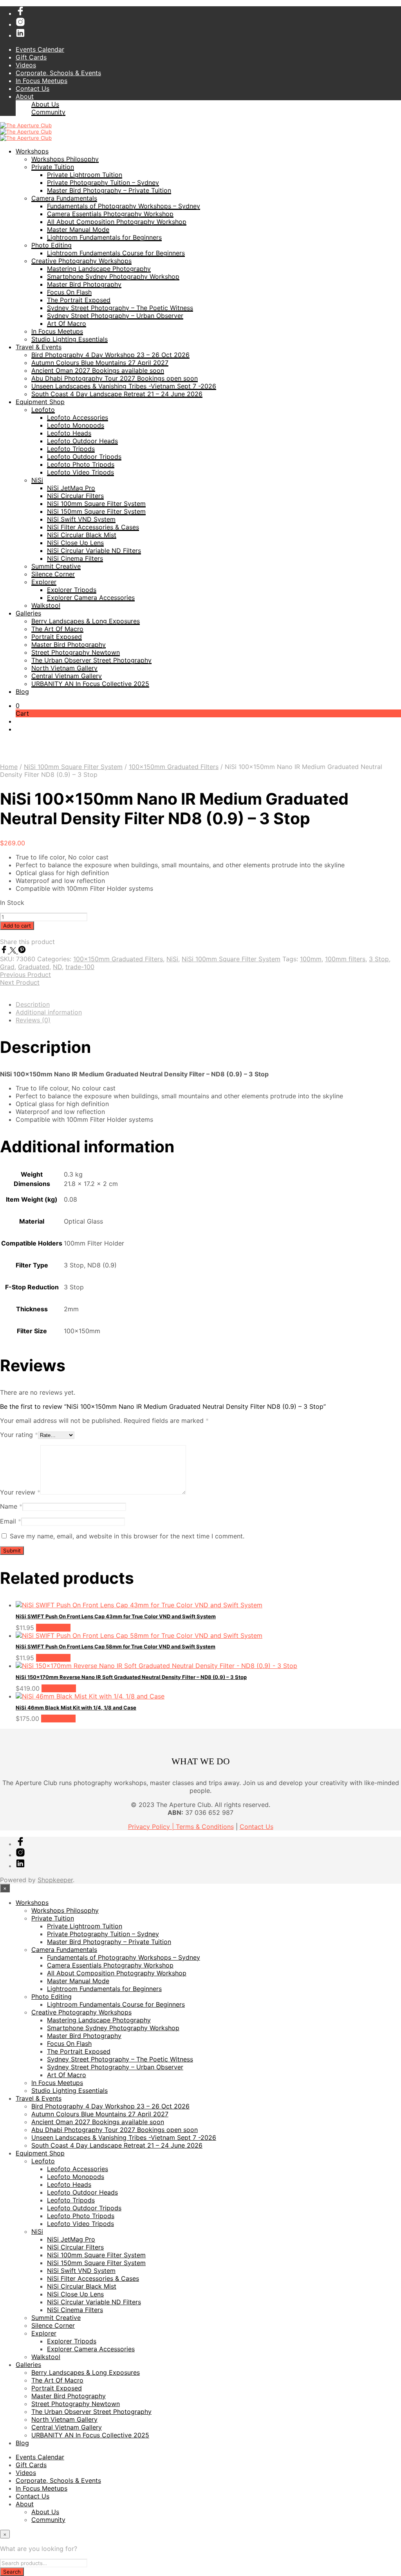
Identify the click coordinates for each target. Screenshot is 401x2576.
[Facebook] (5, 951)
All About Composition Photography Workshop (117, 222)
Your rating (19, 1435)
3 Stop (379, 959)
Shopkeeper (55, 1880)
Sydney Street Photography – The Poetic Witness (120, 308)
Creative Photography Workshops (81, 261)
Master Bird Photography (84, 284)
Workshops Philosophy (65, 159)
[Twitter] (14, 951)
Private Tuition (53, 167)
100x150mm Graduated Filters (174, 767)
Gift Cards (31, 57)
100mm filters (345, 959)
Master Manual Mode (78, 229)
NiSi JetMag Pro (71, 488)
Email (11, 1521)
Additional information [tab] (49, 1012)
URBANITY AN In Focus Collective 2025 (90, 684)
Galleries (28, 613)
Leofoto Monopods (76, 425)
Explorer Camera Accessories (91, 598)
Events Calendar (40, 49)
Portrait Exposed (57, 637)
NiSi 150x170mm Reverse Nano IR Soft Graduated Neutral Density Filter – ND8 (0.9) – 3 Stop (131, 1677)
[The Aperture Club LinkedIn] (20, 35)
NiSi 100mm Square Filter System (96, 504)
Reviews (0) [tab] (33, 1020)
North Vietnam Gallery (64, 668)
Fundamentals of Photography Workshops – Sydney (124, 206)
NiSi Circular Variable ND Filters (94, 551)
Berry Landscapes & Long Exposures (86, 621)
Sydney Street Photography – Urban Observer (115, 316)
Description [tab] (33, 1004)
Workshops (32, 151)
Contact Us (33, 88)
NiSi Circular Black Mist (82, 535)
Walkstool (46, 605)
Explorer (44, 582)
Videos (26, 65)
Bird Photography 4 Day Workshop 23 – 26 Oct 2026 (110, 355)
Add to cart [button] (53, 1628)
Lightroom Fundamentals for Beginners (104, 237)
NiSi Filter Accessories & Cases (93, 527)
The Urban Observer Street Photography (91, 660)
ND (57, 967)
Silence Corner (53, 574)
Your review (20, 1492)
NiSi (37, 480)
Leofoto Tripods (71, 449)
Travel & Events (39, 347)
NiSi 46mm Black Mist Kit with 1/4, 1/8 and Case (76, 1708)
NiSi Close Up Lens (75, 543)
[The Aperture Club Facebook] (20, 13)
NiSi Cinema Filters (75, 558)
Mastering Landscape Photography (99, 269)
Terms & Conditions (205, 1827)
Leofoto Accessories (78, 417)
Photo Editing (51, 245)
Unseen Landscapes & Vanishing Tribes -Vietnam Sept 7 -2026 (124, 386)
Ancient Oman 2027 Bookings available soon (98, 370)
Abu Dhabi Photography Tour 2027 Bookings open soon (115, 378)
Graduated (34, 967)
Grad (7, 967)
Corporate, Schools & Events (58, 73)
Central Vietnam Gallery (67, 676)
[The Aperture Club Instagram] (20, 24)
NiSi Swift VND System (81, 519)
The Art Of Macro (57, 629)
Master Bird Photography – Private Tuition (109, 190)
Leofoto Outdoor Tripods (84, 457)
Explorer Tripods (72, 590)
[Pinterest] (22, 951)
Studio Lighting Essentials (70, 339)
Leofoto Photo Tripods (81, 464)
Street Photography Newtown (76, 652)
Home (9, 767)
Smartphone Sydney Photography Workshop (113, 276)
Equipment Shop (40, 402)
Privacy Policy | (152, 1827)
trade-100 (80, 967)
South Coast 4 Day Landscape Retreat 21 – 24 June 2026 (117, 394)
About (25, 96)
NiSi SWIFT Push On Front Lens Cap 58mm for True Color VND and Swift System (116, 1646)
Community (48, 112)
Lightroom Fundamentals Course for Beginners (116, 253)
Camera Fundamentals (64, 198)
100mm (311, 959)
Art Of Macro (67, 323)
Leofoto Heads (69, 433)
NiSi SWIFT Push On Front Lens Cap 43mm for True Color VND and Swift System (116, 1616)
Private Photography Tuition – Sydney (103, 182)
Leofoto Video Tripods (80, 472)
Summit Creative (56, 566)
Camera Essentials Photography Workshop (110, 214)
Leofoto (43, 410)
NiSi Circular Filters (75, 496)
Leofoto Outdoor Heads (82, 441)
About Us (45, 104)
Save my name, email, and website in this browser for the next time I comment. (127, 1536)
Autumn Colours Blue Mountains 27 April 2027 (100, 363)
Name (11, 1506)
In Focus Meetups (42, 81)
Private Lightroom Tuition (85, 175)
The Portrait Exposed (79, 300)
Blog (22, 691)
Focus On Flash (69, 292)
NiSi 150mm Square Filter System (96, 511)
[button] (18, 706)
